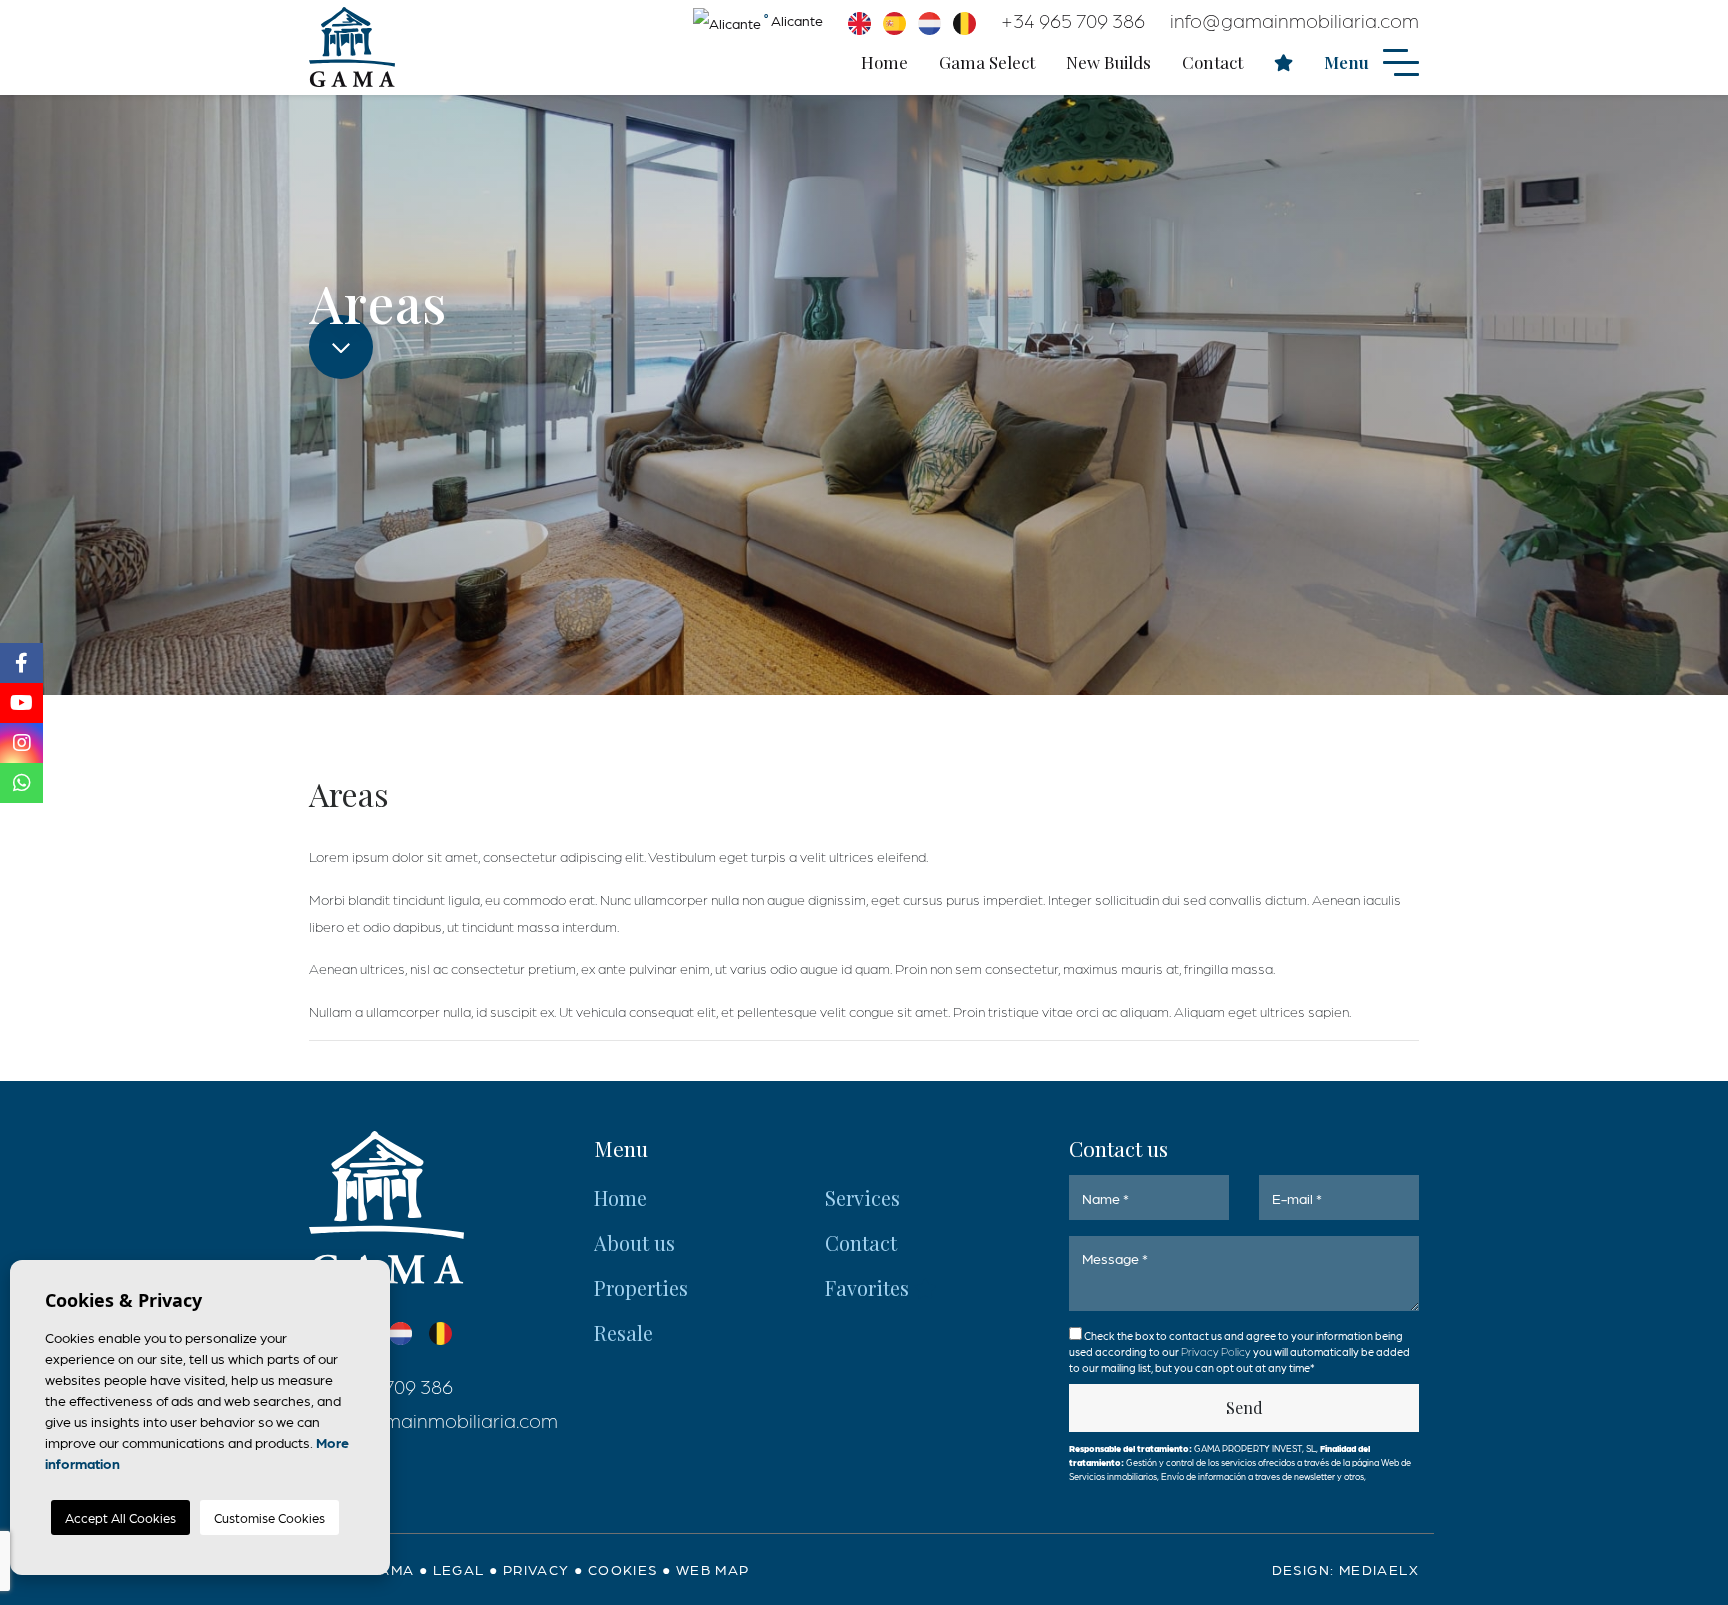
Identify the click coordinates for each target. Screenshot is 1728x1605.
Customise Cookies (269, 1517)
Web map (713, 1569)
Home (884, 62)
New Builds (1108, 62)
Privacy (536, 1569)
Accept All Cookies (120, 1517)
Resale (623, 1332)
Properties (641, 1287)
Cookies (623, 1569)
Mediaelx (1379, 1569)
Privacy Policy (1217, 1351)
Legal (459, 1569)
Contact (1212, 62)
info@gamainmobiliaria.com (1294, 20)
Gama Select (987, 62)
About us (634, 1242)
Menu (1348, 62)
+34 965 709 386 (1073, 20)
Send (1244, 1407)
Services (862, 1197)
